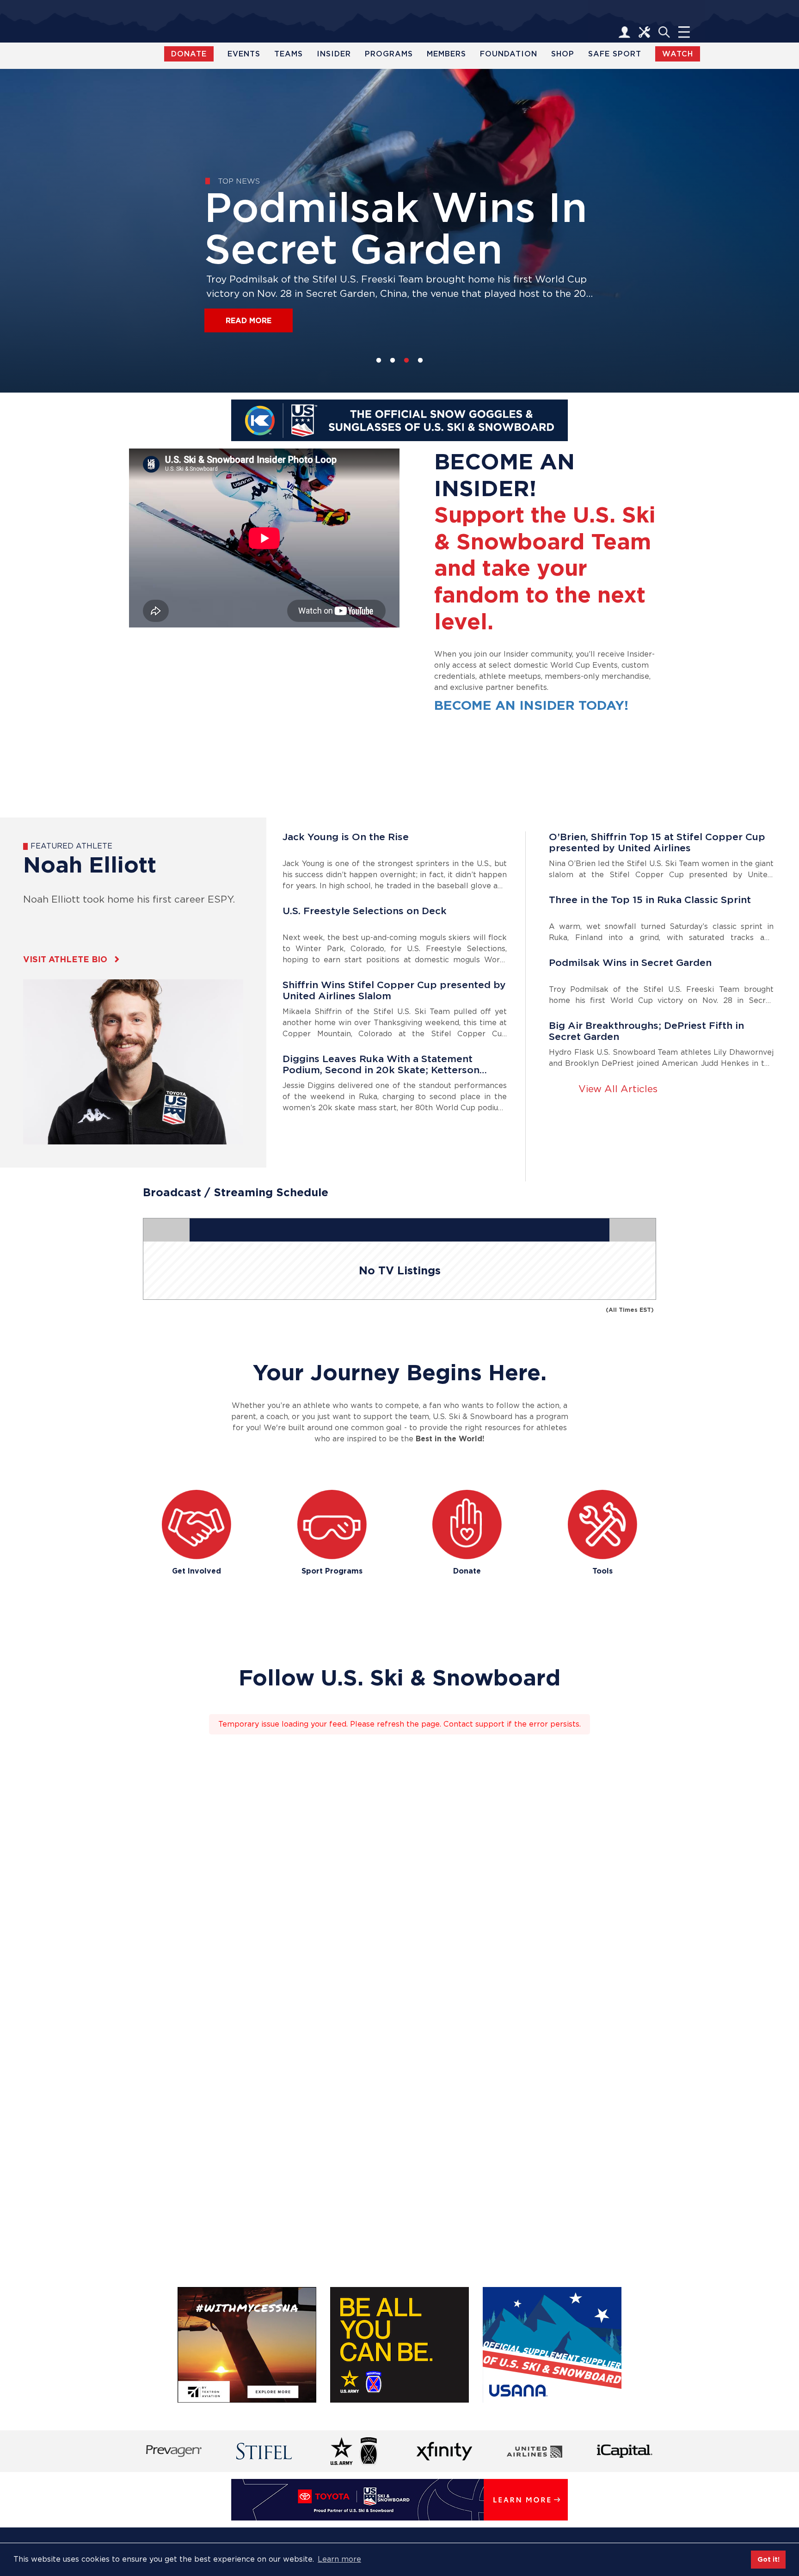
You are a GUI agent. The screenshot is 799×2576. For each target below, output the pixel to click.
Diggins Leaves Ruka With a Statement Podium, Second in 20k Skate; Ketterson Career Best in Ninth (381, 1064)
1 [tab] (379, 361)
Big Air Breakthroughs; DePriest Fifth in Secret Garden (646, 1031)
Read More (249, 321)
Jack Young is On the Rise (346, 837)
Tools (602, 1571)
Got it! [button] (768, 2559)
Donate (467, 1571)
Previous (52, 69)
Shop (563, 54)
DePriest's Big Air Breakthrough (386, 229)
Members (446, 54)
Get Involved (197, 1571)
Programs (389, 54)
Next (747, 69)
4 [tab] (420, 361)
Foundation (509, 54)
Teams (289, 54)
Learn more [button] (339, 2559)
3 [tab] (406, 361)
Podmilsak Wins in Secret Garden (630, 963)
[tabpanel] (399, 231)
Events (244, 54)
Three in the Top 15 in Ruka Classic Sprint (650, 900)
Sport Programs (332, 1571)
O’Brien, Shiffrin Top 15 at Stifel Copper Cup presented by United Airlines (657, 842)
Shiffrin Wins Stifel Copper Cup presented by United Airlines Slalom (394, 990)
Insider (334, 54)
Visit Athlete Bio (65, 959)
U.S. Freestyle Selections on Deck (365, 911)
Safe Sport (615, 54)
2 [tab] (393, 361)
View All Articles (618, 1089)
